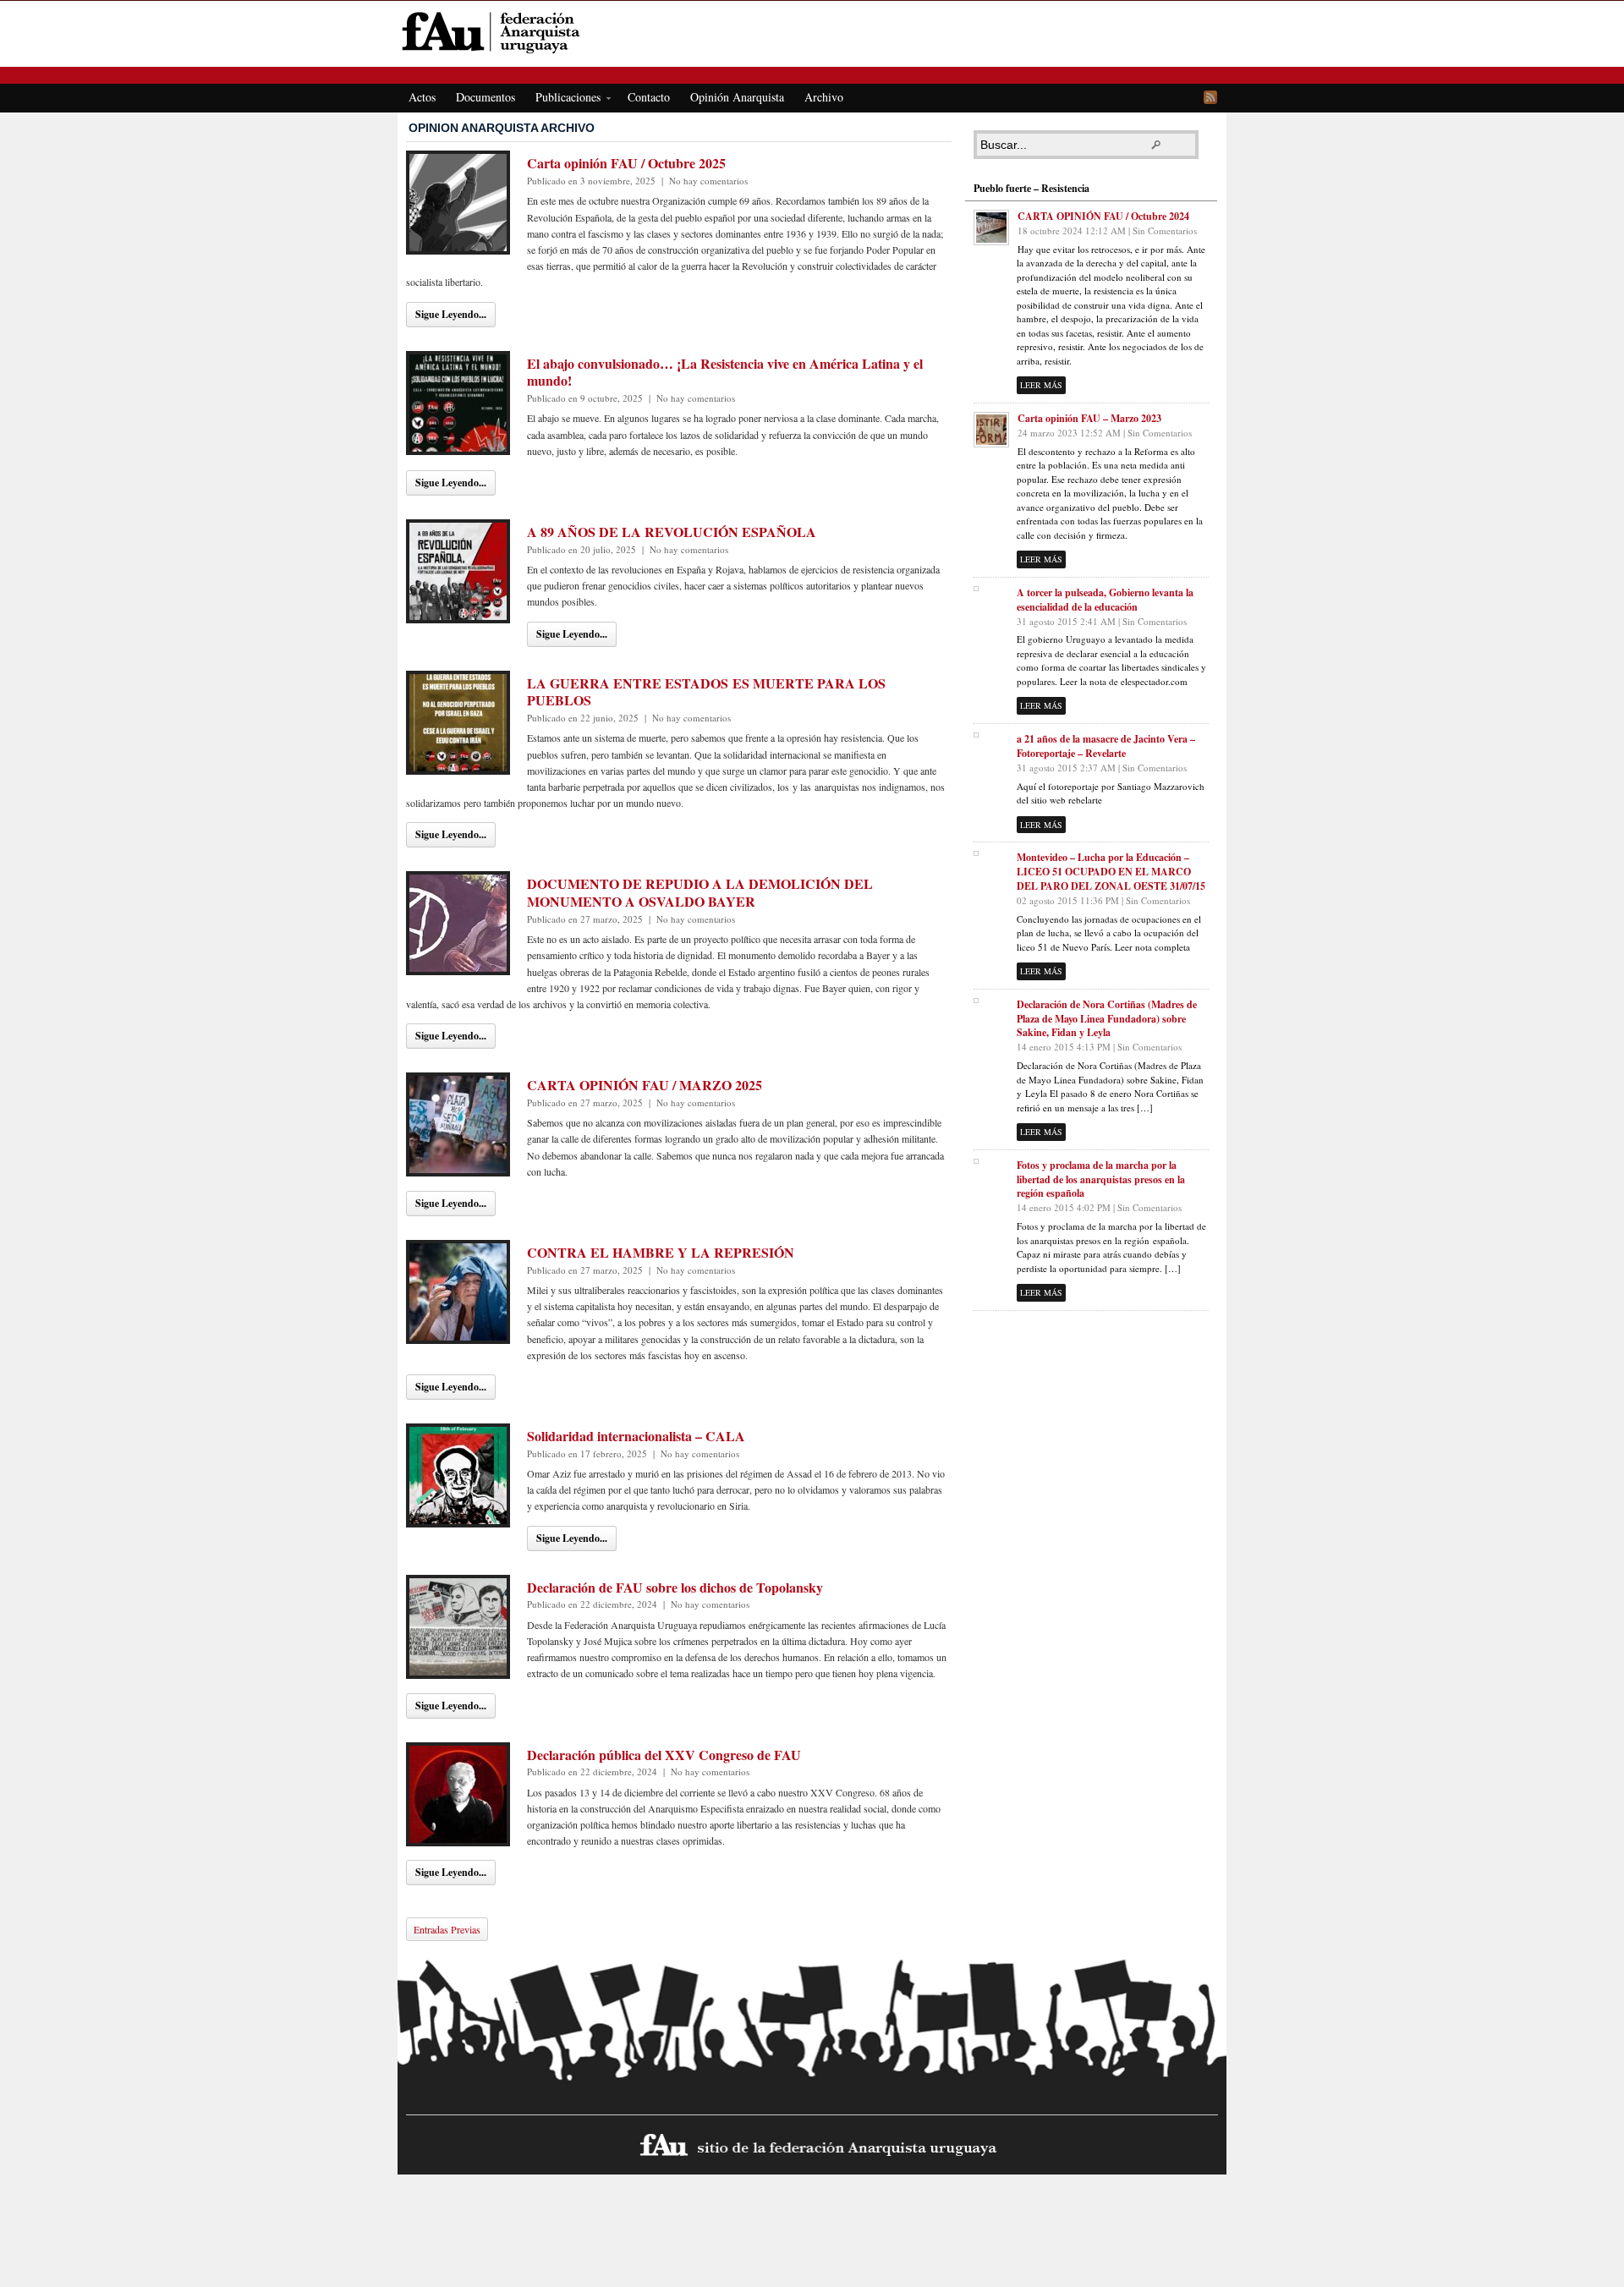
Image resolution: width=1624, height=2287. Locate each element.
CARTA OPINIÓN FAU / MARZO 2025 (645, 1085)
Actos (422, 97)
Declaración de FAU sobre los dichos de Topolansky (675, 1587)
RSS (1210, 97)
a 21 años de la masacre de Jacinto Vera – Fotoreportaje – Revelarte (1106, 746)
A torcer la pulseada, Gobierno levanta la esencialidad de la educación (1105, 600)
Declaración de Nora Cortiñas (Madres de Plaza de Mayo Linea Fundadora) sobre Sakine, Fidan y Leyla (1107, 1019)
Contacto (649, 97)
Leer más (1041, 385)
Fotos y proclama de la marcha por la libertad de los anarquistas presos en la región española (1101, 1179)
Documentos (486, 97)
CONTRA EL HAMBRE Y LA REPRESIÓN (661, 1252)
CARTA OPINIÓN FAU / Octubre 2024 (1103, 216)
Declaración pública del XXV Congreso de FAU (664, 1755)
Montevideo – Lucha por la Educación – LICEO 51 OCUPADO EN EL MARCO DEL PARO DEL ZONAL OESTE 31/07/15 (1111, 872)
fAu (813, 32)
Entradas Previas (447, 1929)
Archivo (824, 97)
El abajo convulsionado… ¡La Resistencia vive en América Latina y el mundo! (725, 372)
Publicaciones (563, 100)
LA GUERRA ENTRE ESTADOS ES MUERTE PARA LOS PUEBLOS (706, 692)
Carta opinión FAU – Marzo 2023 (1089, 418)
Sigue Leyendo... (451, 314)
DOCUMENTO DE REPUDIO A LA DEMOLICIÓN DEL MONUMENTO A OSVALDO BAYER (700, 892)
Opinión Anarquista (737, 97)
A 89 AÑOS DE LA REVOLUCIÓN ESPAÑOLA (672, 532)
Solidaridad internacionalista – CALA (636, 1436)
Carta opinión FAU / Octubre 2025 (626, 163)
